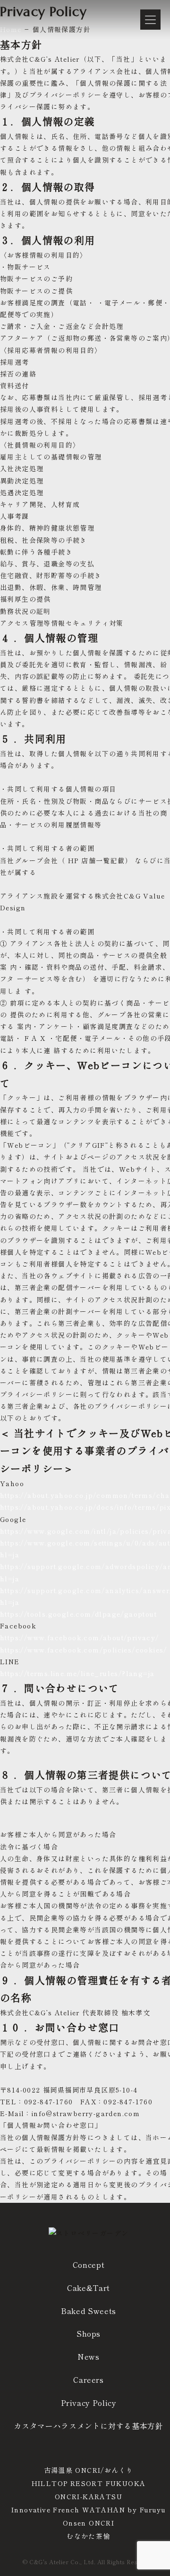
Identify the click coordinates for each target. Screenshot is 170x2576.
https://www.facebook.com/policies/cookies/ (84, 1650)
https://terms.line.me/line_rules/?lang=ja (77, 1673)
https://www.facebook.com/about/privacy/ (80, 1637)
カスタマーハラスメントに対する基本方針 (88, 2426)
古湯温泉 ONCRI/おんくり (89, 2470)
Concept (89, 2265)
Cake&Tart (89, 2288)
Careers (88, 2380)
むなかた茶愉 (88, 2536)
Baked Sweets (89, 2311)
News (89, 2356)
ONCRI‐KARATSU (89, 2496)
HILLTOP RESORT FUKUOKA (89, 2483)
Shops (89, 2333)
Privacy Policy (89, 2403)
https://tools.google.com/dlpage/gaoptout (78, 1614)
